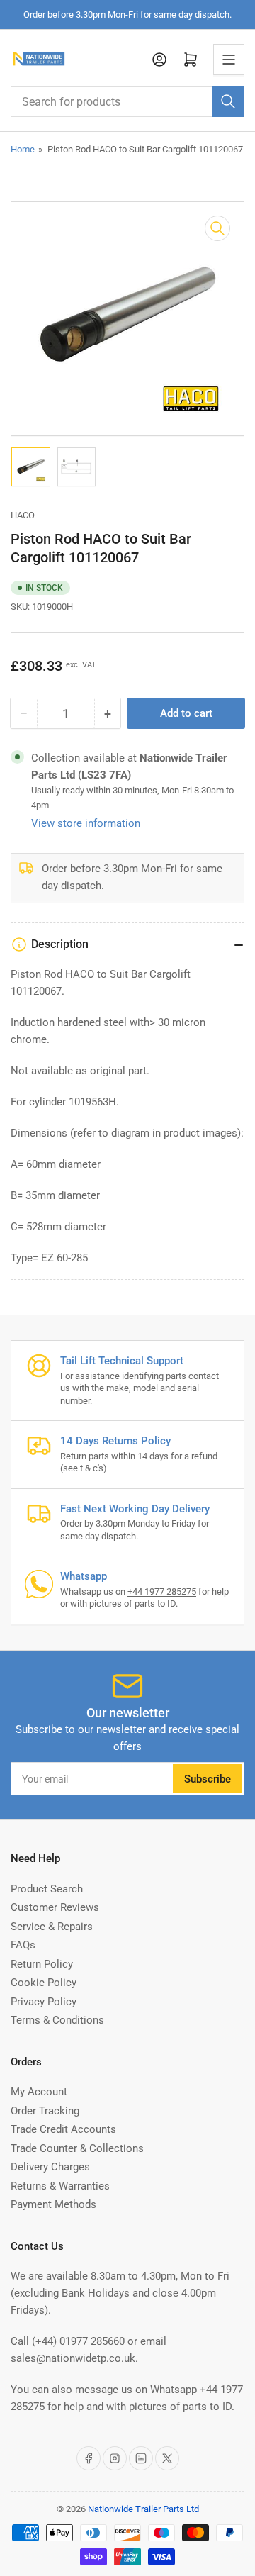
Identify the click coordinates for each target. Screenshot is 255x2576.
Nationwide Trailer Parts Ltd (143, 2509)
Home (23, 149)
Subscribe (208, 1779)
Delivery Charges (50, 2167)
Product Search (47, 1889)
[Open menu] (229, 60)
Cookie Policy (44, 1983)
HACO (23, 515)
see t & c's (83, 1468)
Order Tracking (45, 2111)
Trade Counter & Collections (77, 2148)
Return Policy (42, 1964)
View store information (86, 823)
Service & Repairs (52, 1927)
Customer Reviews (55, 1907)
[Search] (228, 101)
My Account (39, 2092)
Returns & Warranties (60, 2186)
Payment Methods (53, 2204)
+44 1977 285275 (162, 1591)
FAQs (23, 1945)
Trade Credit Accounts (63, 2129)
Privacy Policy (44, 2002)
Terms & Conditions (57, 2020)
